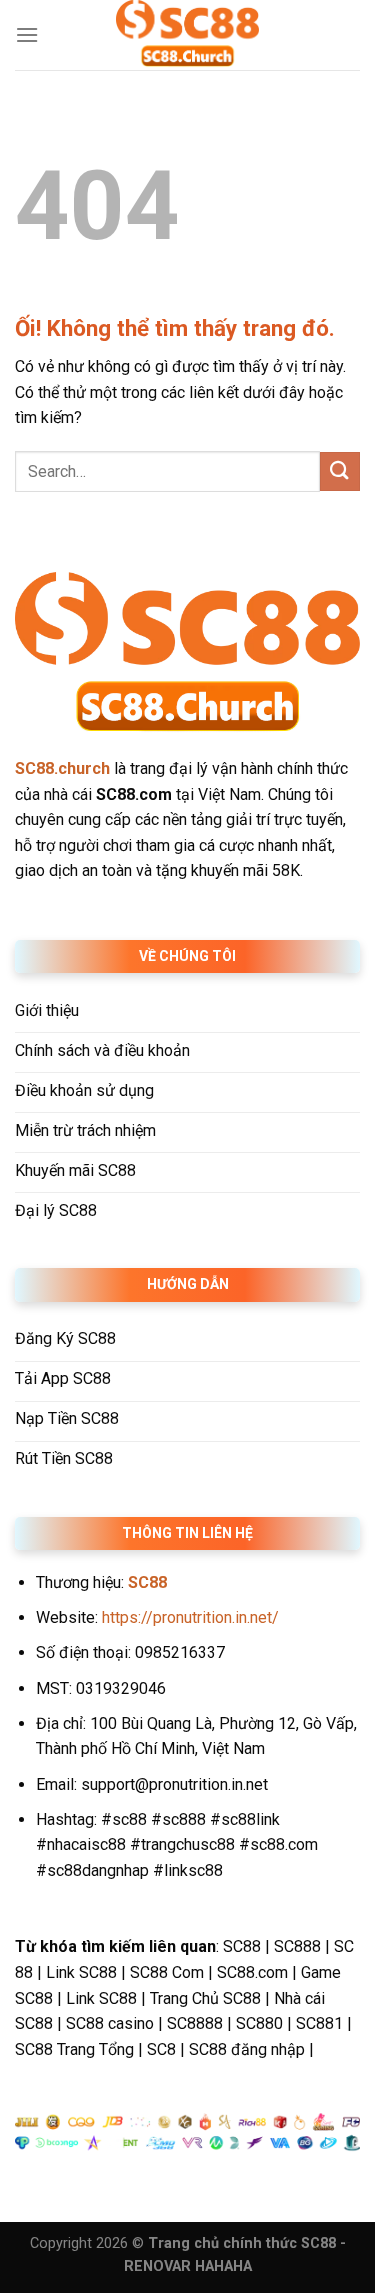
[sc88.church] (188, 35)
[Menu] (27, 34)
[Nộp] (340, 471)
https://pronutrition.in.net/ (190, 1617)
